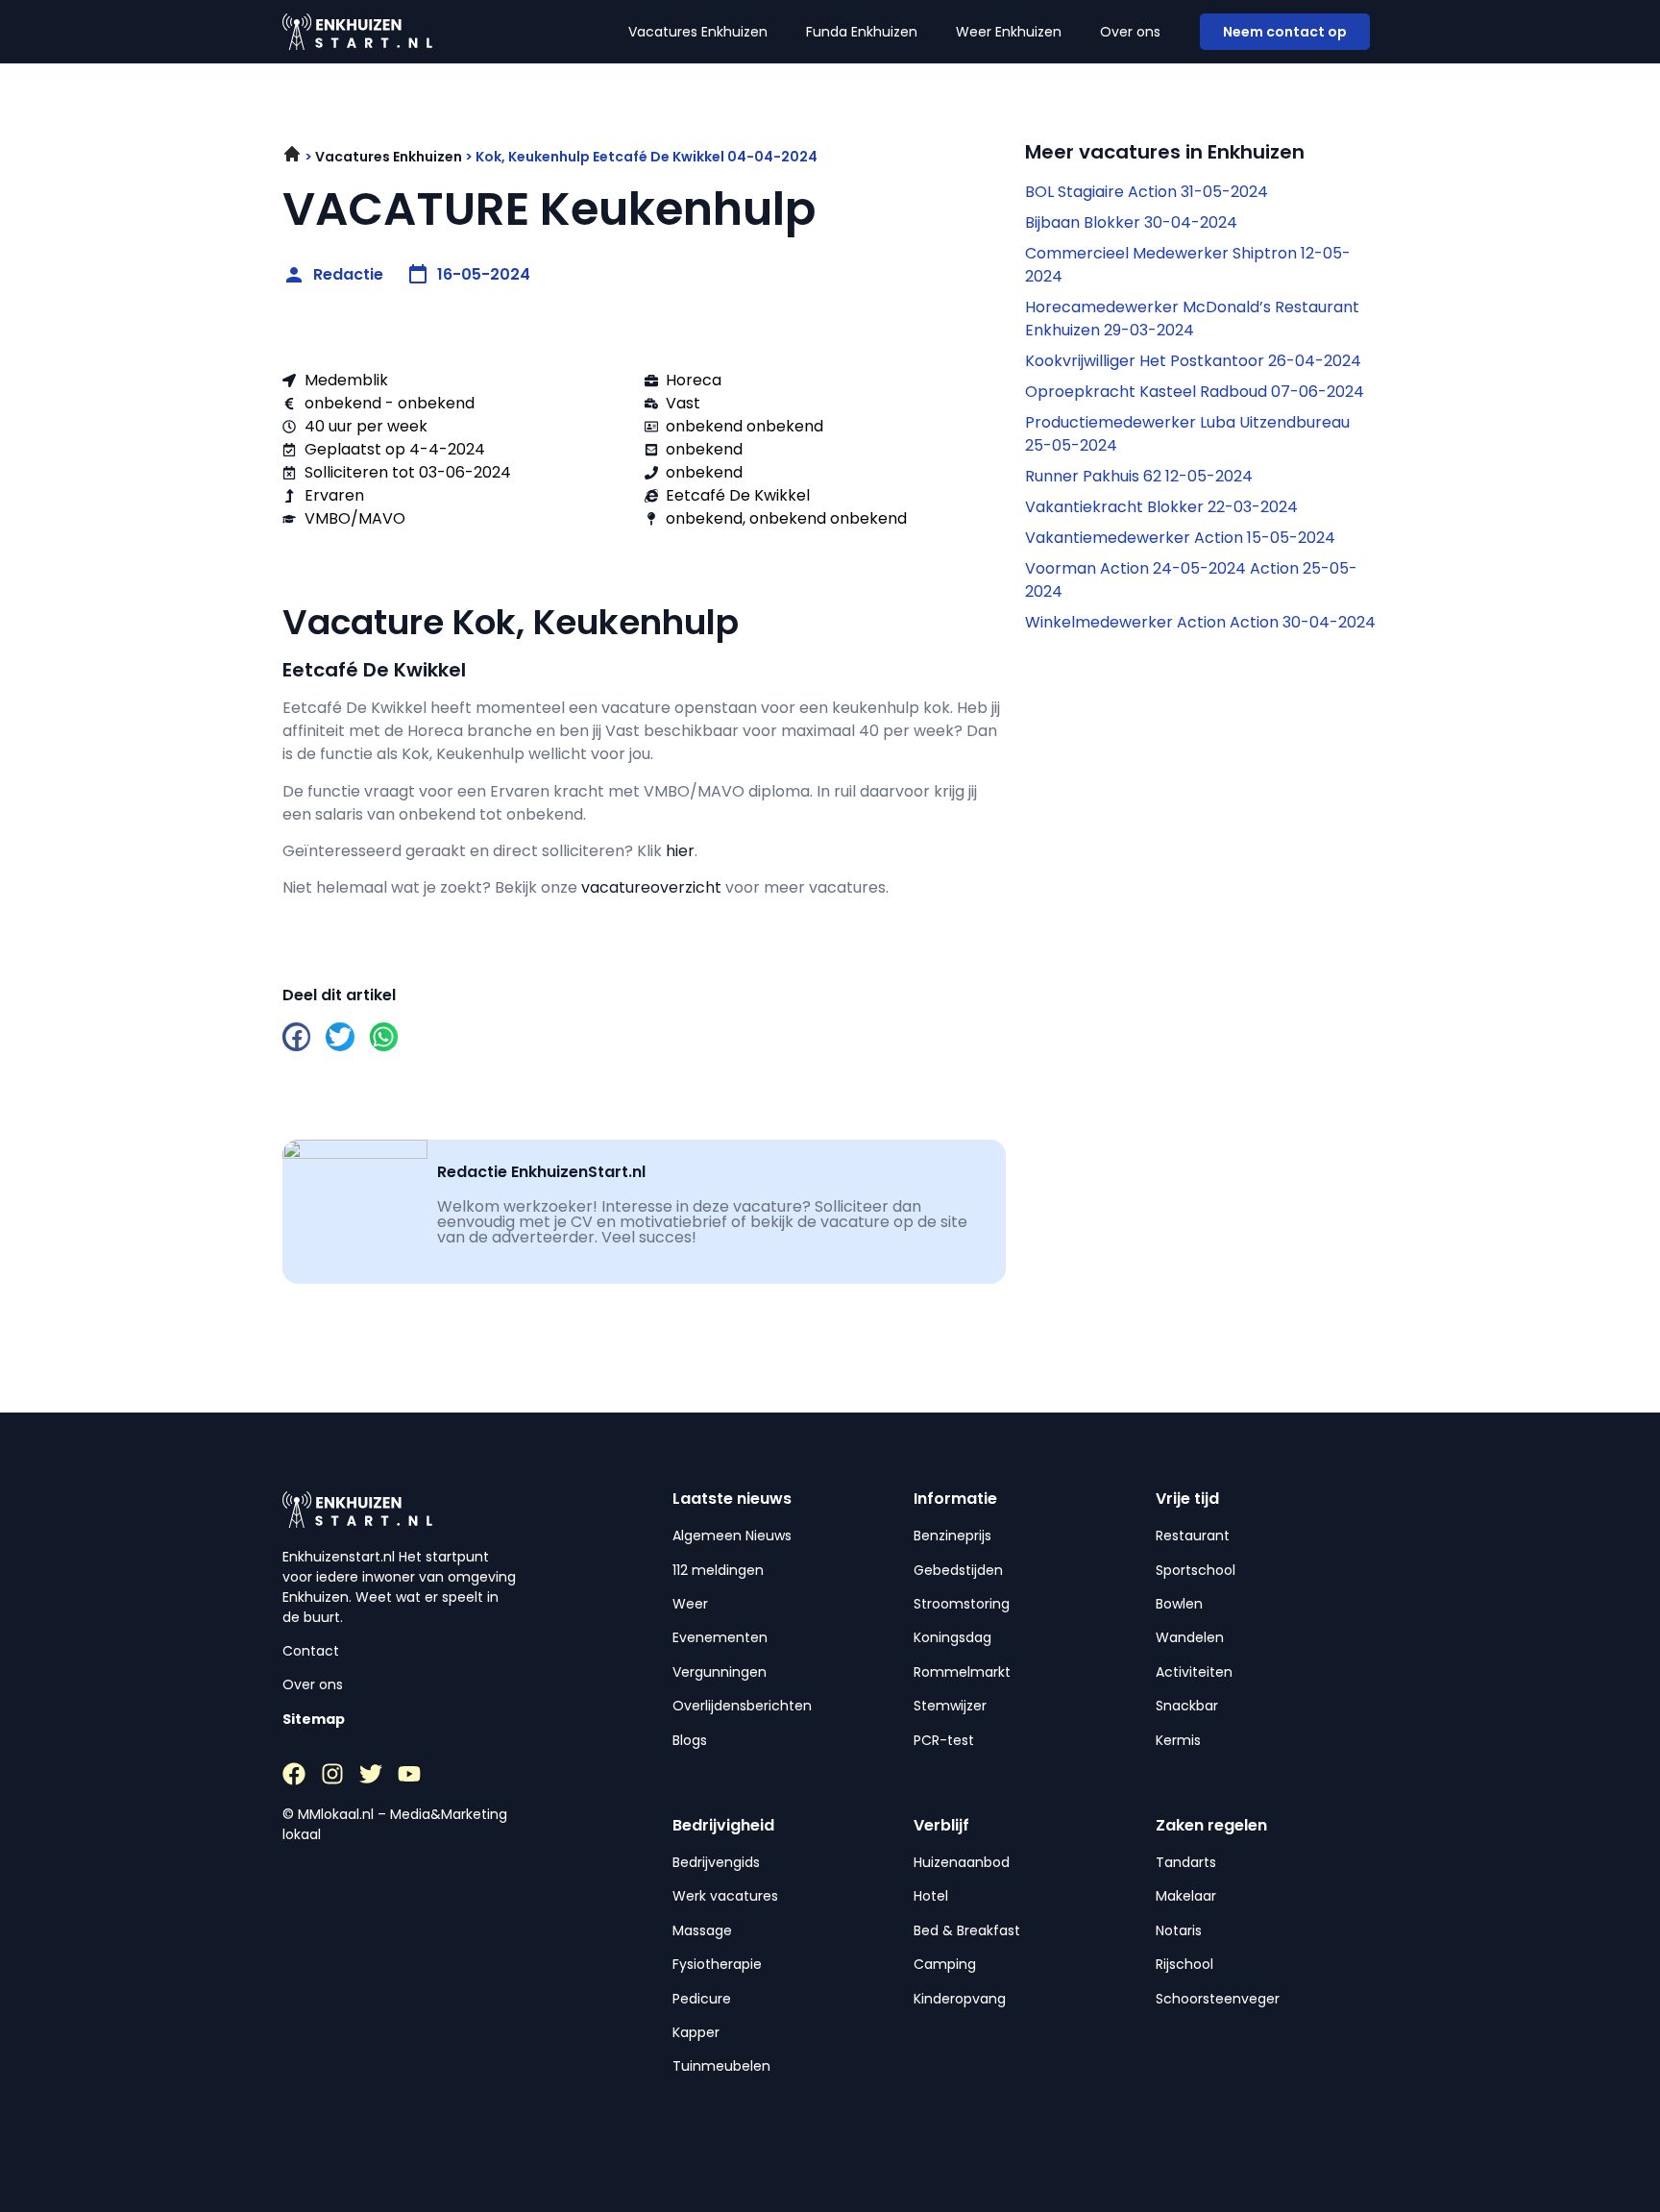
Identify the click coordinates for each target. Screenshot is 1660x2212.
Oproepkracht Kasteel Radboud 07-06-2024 (1195, 392)
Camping (945, 1964)
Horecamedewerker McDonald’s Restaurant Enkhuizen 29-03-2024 (1192, 319)
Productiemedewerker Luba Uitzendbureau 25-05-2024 (1187, 434)
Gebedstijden (958, 1570)
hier (680, 851)
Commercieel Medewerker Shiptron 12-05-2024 (1188, 265)
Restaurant (1193, 1536)
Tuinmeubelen (721, 2066)
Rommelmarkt (962, 1672)
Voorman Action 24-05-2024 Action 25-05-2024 (1191, 580)
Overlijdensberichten (742, 1706)
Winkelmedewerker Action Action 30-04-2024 (1200, 622)
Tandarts (1186, 1862)
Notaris (1179, 1930)
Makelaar (1186, 1896)
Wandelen (1190, 1637)
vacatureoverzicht (651, 887)
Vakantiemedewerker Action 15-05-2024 (1180, 538)
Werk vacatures (725, 1896)
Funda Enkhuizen (862, 32)
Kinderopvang (960, 1999)
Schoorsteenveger (1218, 1999)
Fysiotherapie (717, 1964)
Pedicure (702, 1999)
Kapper (696, 2032)
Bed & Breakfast (967, 1930)
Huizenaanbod (962, 1862)
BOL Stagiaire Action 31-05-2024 (1147, 192)
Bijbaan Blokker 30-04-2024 (1131, 222)
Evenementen (720, 1637)
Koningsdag (952, 1637)
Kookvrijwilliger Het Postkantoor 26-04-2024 (1193, 361)
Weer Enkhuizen (1009, 32)
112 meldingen (718, 1570)
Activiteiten (1194, 1672)
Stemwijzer (950, 1706)
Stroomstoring (962, 1604)
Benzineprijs (952, 1536)
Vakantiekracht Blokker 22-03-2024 (1161, 507)
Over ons (1130, 32)
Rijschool (1184, 1964)
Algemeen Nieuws (732, 1536)
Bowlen (1179, 1604)
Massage (702, 1930)
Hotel (931, 1896)
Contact (311, 1651)
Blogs (690, 1740)
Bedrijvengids (716, 1862)
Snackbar (1187, 1706)
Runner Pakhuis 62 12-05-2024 (1139, 476)
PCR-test (944, 1740)
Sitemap (314, 1719)
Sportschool (1196, 1570)
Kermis (1178, 1740)
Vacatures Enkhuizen (698, 32)
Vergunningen (720, 1672)
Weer (690, 1604)
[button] (296, 1036)
